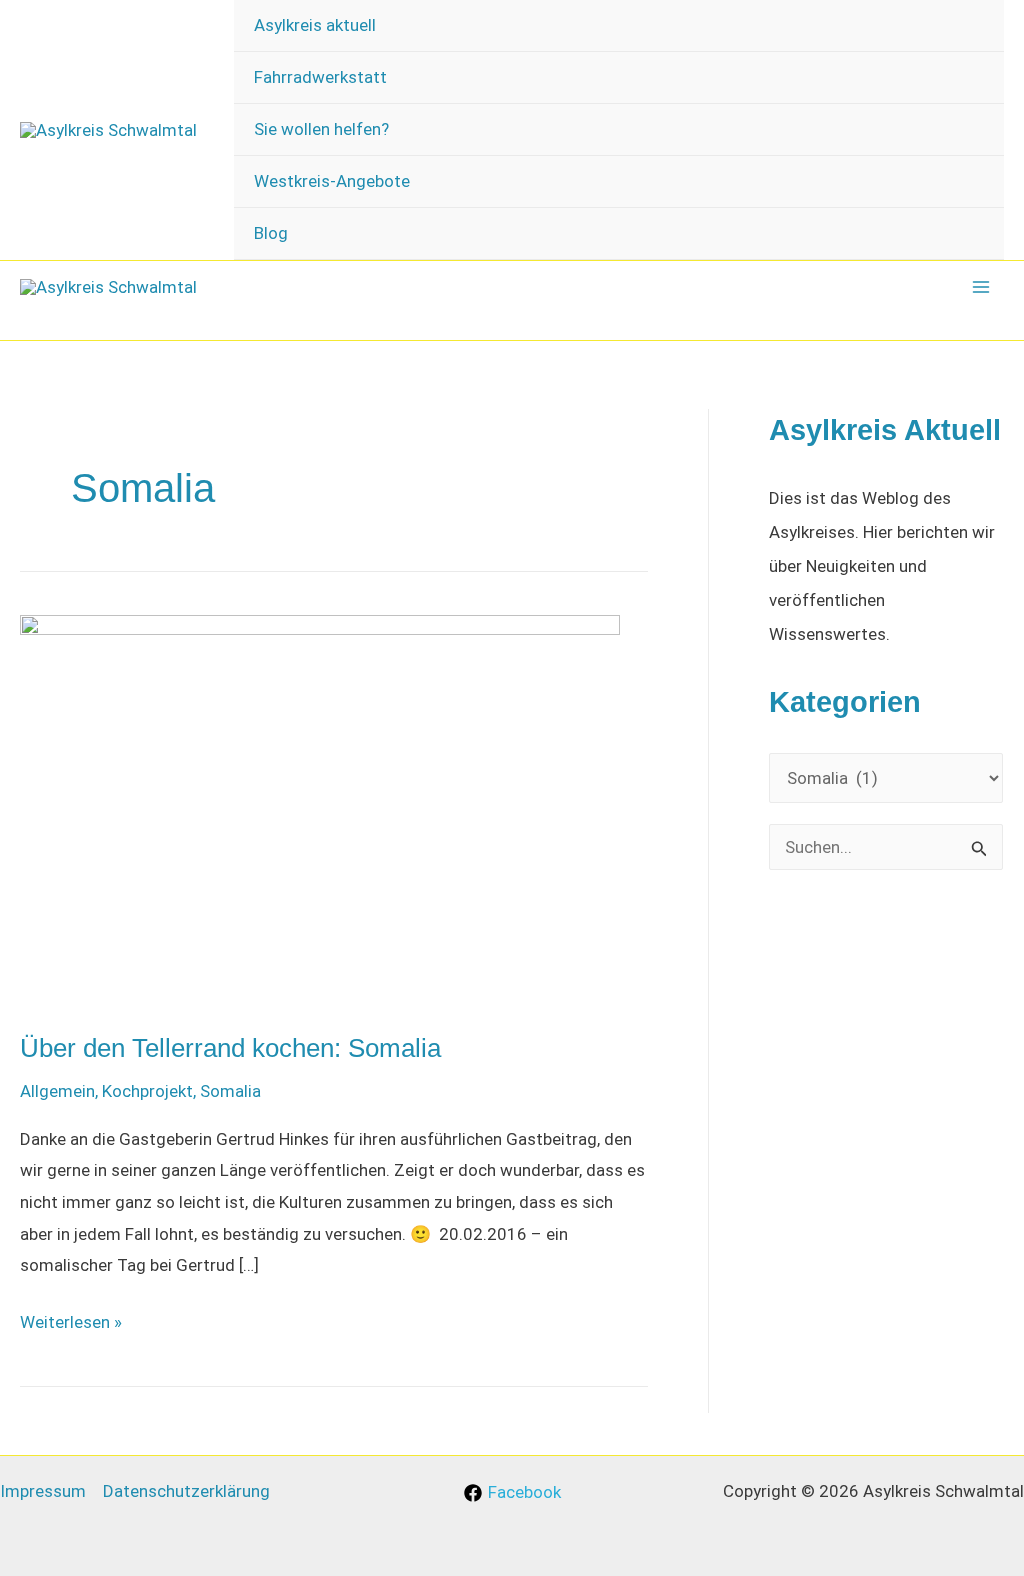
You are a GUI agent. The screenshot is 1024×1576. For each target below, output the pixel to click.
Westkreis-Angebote (332, 181)
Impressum (43, 1491)
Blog (271, 233)
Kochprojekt (147, 1091)
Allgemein (57, 1091)
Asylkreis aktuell (315, 25)
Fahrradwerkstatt (320, 77)
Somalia (230, 1091)
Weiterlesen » (71, 1325)
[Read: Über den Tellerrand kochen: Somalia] (320, 809)
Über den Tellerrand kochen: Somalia (230, 1048)
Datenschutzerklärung (186, 1491)
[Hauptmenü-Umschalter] (982, 287)
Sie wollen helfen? (321, 129)
